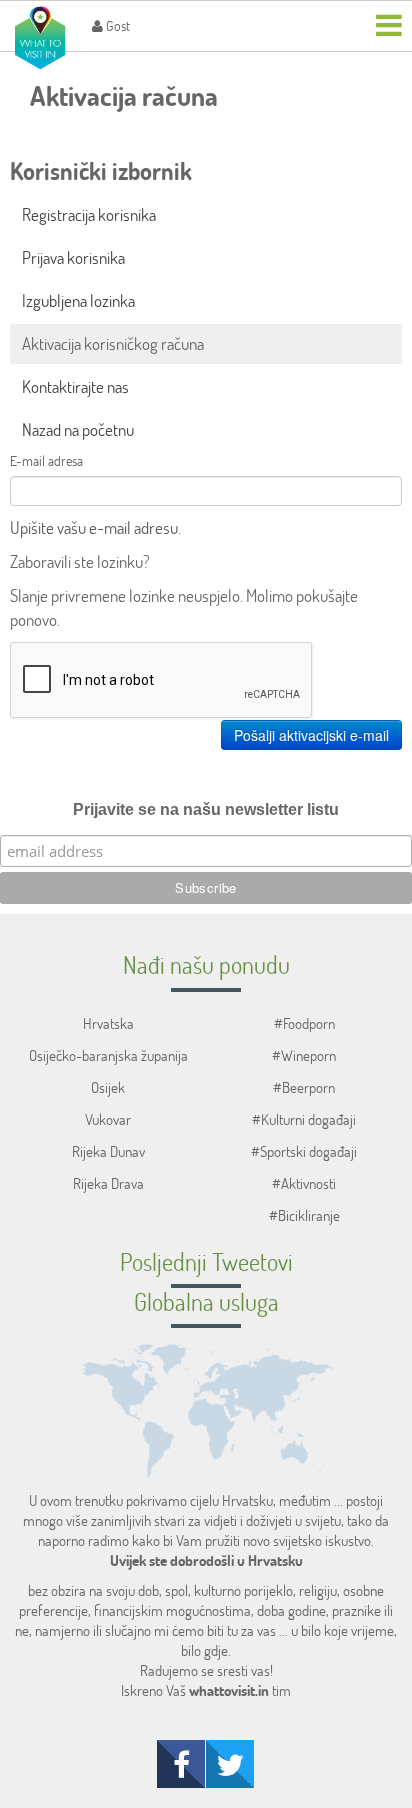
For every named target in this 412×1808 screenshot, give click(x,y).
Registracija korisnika (89, 214)
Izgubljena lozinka (78, 300)
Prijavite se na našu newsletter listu (206, 809)
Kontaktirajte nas (75, 386)
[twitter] (230, 1764)
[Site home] (40, 38)
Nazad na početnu (78, 429)
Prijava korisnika (73, 257)
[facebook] (181, 1764)
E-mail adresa (46, 460)
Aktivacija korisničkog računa (113, 343)
